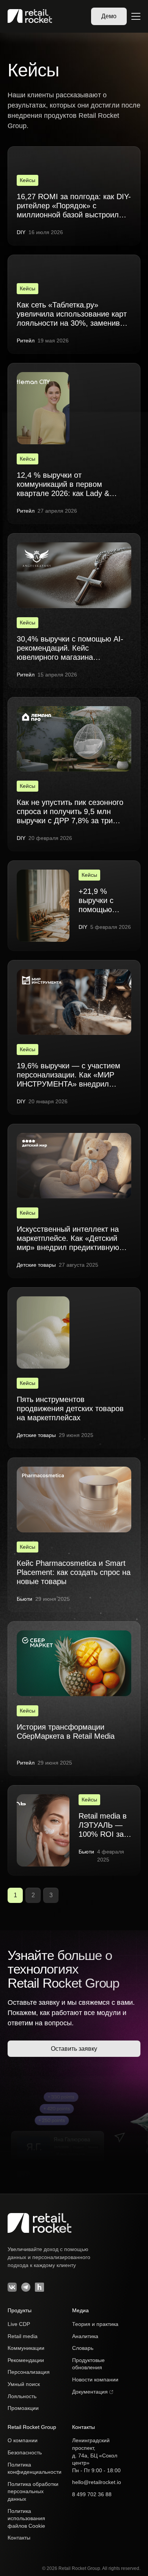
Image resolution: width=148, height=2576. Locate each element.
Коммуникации (26, 2348)
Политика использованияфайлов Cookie (26, 2518)
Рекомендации (26, 2360)
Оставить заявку (74, 2049)
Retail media (23, 2336)
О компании (23, 2440)
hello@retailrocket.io (97, 2482)
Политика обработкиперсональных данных (33, 2491)
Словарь (83, 2348)
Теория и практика (95, 2324)
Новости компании (95, 2380)
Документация (91, 2392)
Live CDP (19, 2324)
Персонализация (29, 2372)
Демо (109, 16)
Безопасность (25, 2452)
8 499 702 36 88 (92, 2494)
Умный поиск (24, 2384)
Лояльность (22, 2396)
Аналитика (85, 2336)
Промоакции (23, 2408)
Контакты (19, 2538)
